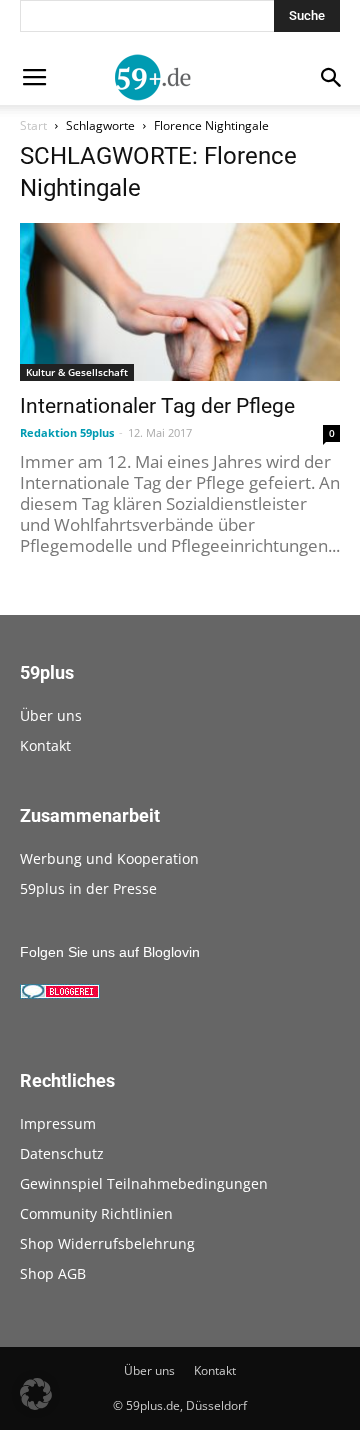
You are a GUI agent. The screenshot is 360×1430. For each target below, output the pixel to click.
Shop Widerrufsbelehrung (107, 1243)
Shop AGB (53, 1273)
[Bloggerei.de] (60, 994)
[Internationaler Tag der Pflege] (180, 302)
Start (33, 125)
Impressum (58, 1123)
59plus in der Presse (88, 888)
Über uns (51, 715)
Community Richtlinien (96, 1213)
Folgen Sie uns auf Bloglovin (110, 952)
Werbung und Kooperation (109, 858)
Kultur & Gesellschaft (77, 372)
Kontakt (45, 745)
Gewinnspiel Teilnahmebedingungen (144, 1183)
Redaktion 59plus (67, 432)
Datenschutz (62, 1153)
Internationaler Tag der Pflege (157, 406)
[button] (36, 1394)
